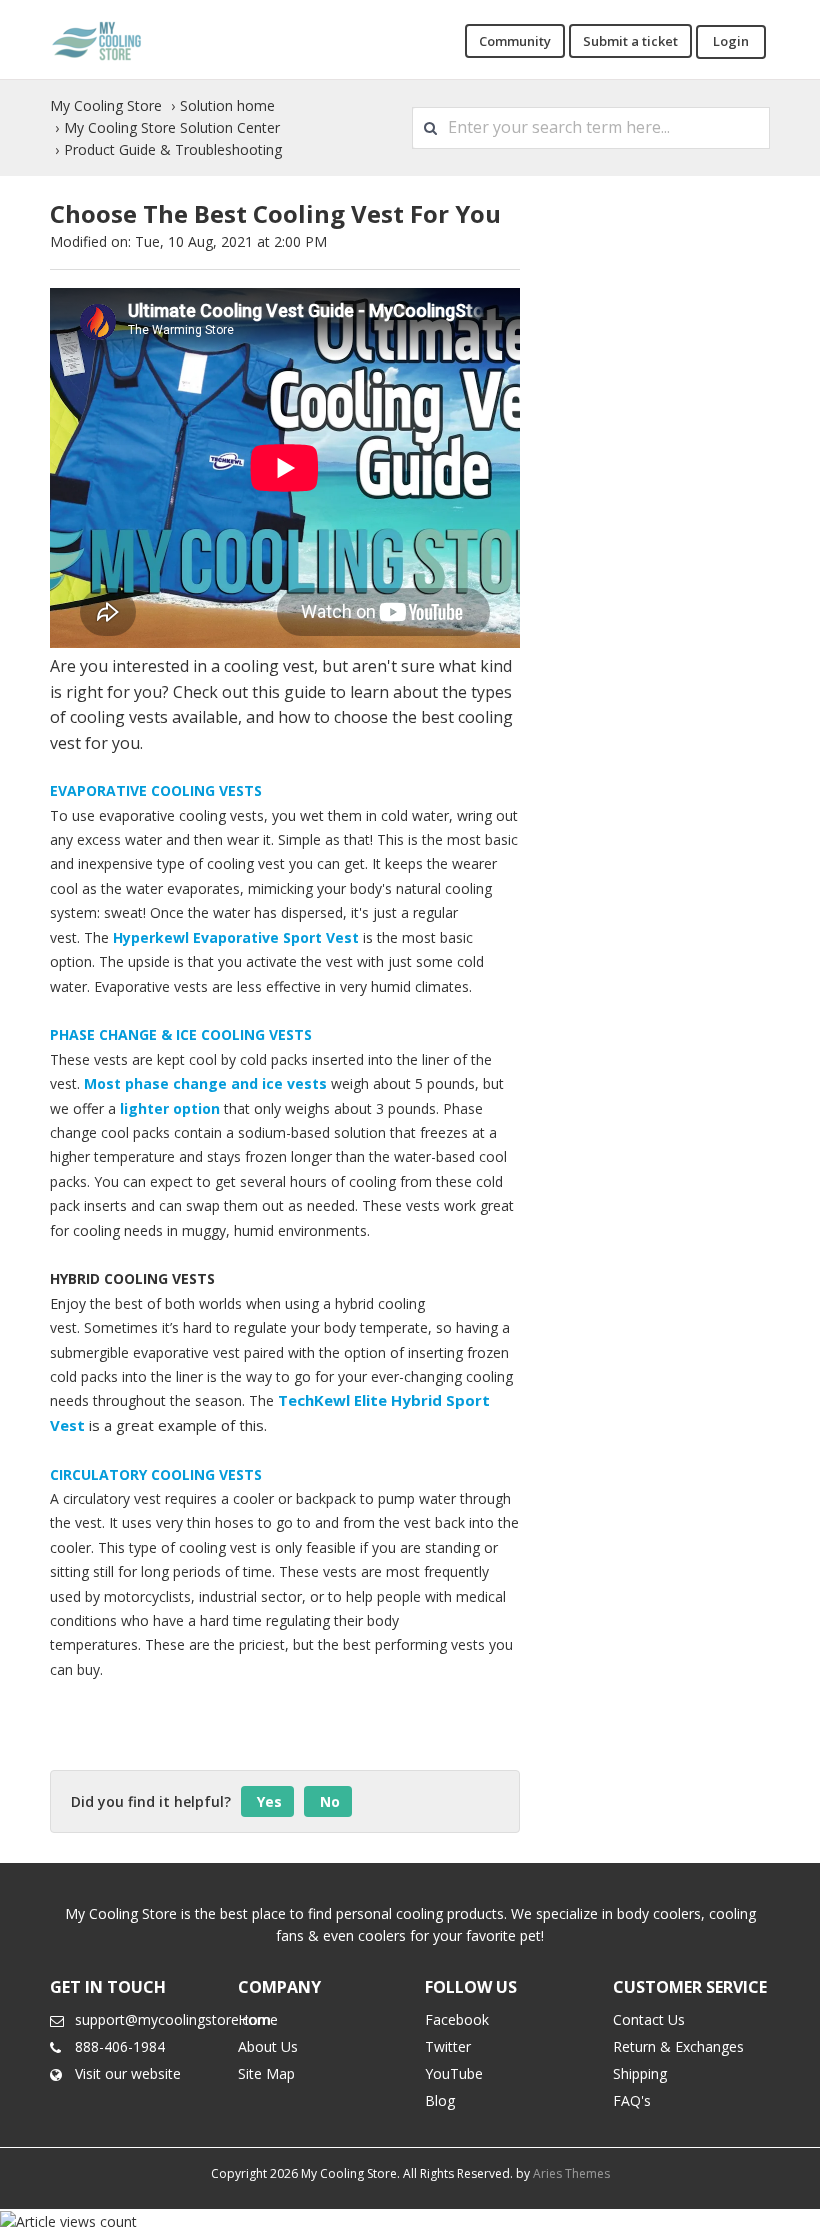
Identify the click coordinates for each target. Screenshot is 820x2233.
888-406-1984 (120, 2046)
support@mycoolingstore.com (173, 2019)
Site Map (266, 2073)
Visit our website (128, 2073)
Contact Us (649, 2019)
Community (515, 41)
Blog (440, 2100)
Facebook (457, 2019)
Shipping (640, 2073)
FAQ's (632, 2100)
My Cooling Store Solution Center (172, 127)
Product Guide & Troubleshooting (173, 149)
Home (258, 2019)
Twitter (448, 2046)
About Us (268, 2046)
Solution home (227, 105)
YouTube (454, 2073)
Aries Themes (571, 2173)
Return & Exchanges (678, 2046)
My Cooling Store (106, 105)
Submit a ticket (630, 41)
